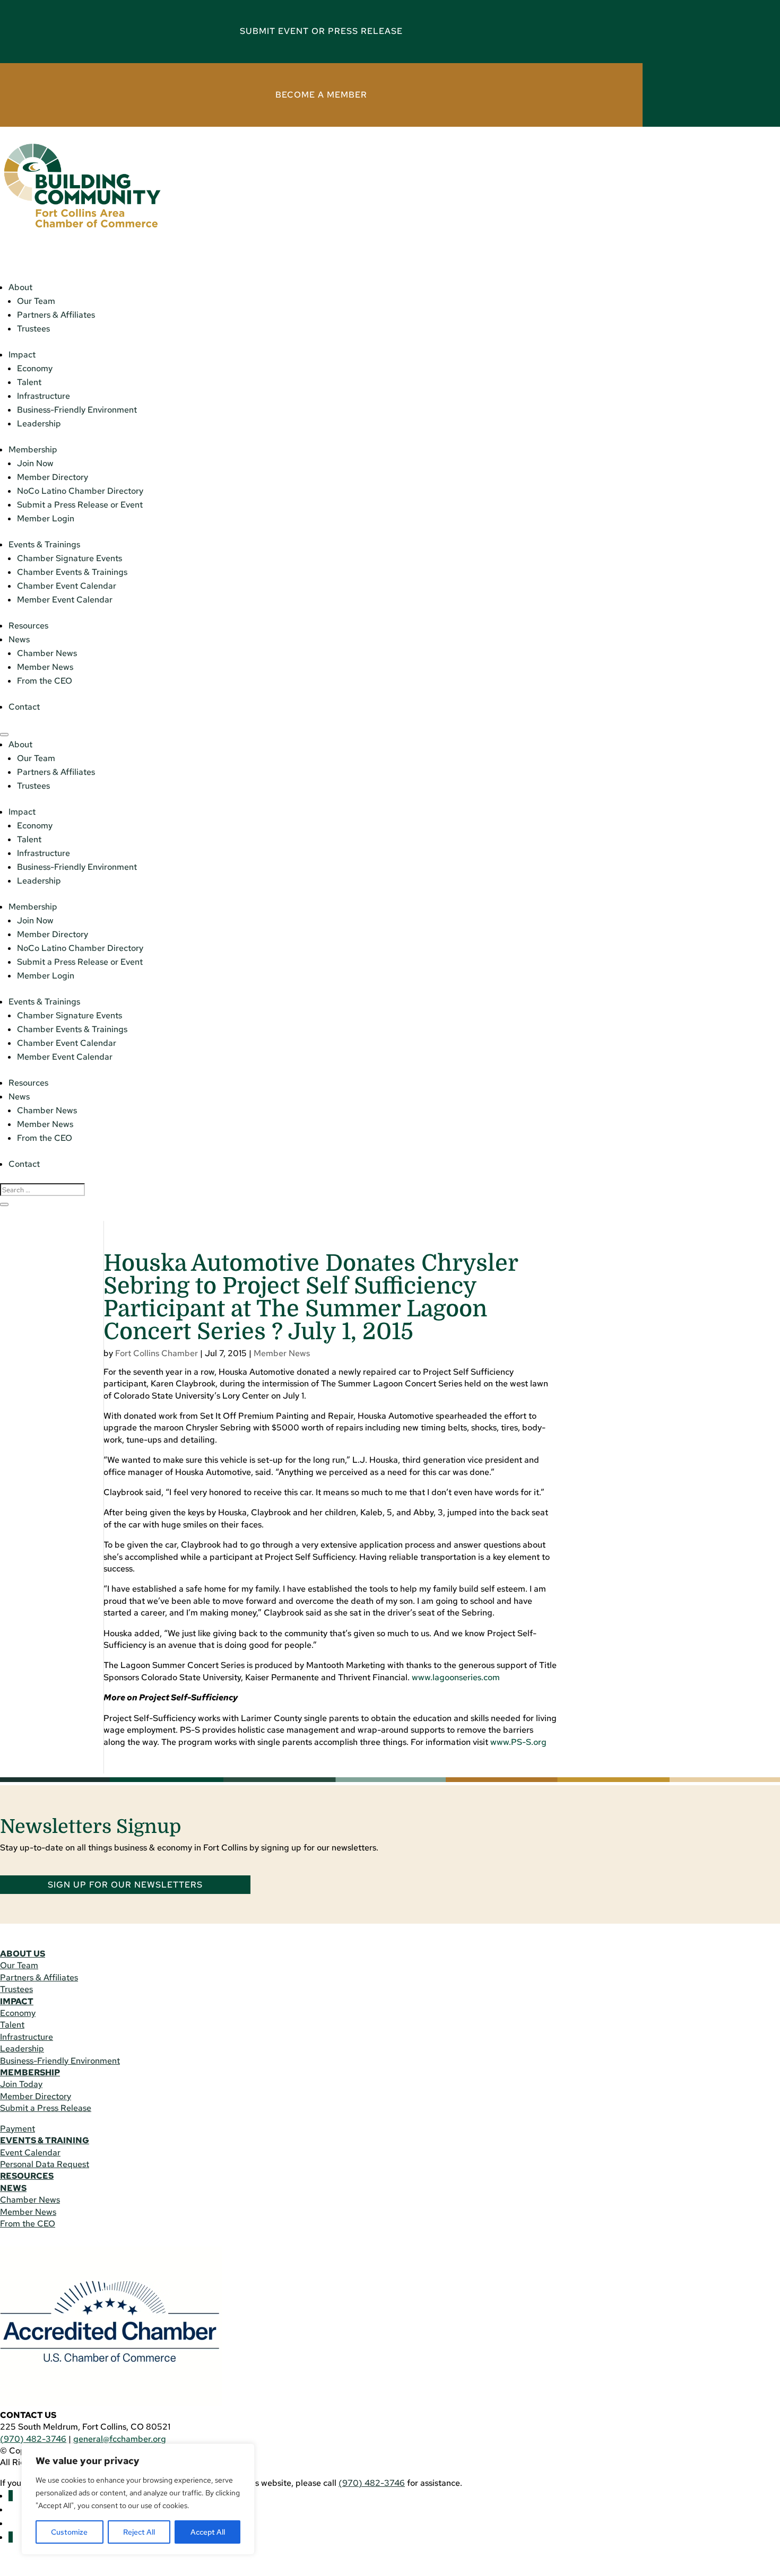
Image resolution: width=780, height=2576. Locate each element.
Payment (18, 2129)
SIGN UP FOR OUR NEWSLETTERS (125, 1885)
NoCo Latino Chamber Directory (80, 491)
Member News (45, 667)
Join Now (35, 463)
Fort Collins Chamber (157, 1353)
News (19, 639)
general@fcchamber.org (120, 2439)
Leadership (39, 423)
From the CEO (45, 681)
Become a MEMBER (321, 95)
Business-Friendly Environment (77, 410)
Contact (24, 707)
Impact (22, 355)
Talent (29, 382)
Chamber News (47, 653)
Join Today (21, 2084)
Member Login (46, 518)
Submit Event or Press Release (321, 31)
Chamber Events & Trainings (72, 572)
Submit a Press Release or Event (80, 505)
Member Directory (53, 477)
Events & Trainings (44, 544)
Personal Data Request (45, 2164)
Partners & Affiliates (56, 315)
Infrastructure (44, 396)
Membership (33, 449)
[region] (138, 2499)
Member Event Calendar (65, 600)
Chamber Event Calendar (67, 586)
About (20, 287)
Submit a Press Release (46, 2108)
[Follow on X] (11, 2537)
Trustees (33, 329)
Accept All (208, 2532)
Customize (69, 2532)
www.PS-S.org (518, 1742)
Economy (35, 368)
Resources (28, 626)
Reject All (139, 2532)
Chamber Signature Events (70, 558)
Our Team (36, 301)
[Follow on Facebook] (11, 2496)
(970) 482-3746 (33, 2439)
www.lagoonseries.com (456, 1677)
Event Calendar (30, 2153)
